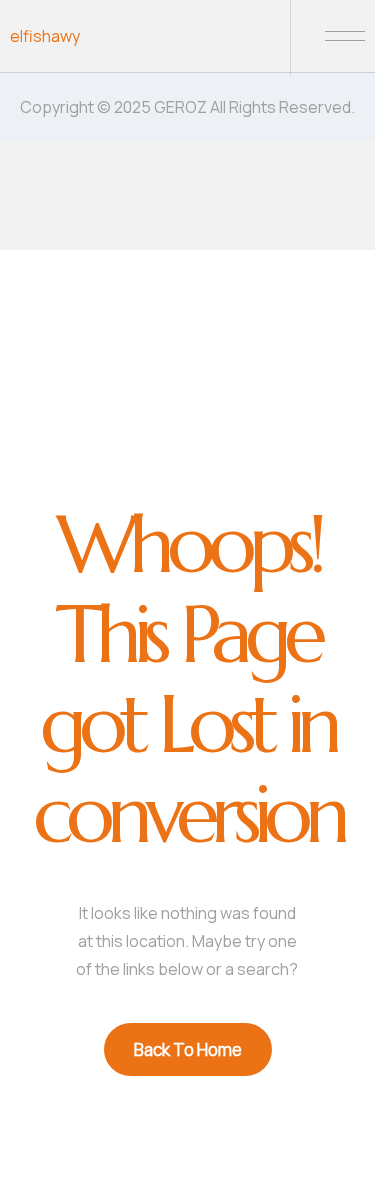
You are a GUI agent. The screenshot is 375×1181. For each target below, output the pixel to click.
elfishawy (45, 36)
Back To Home (188, 1049)
